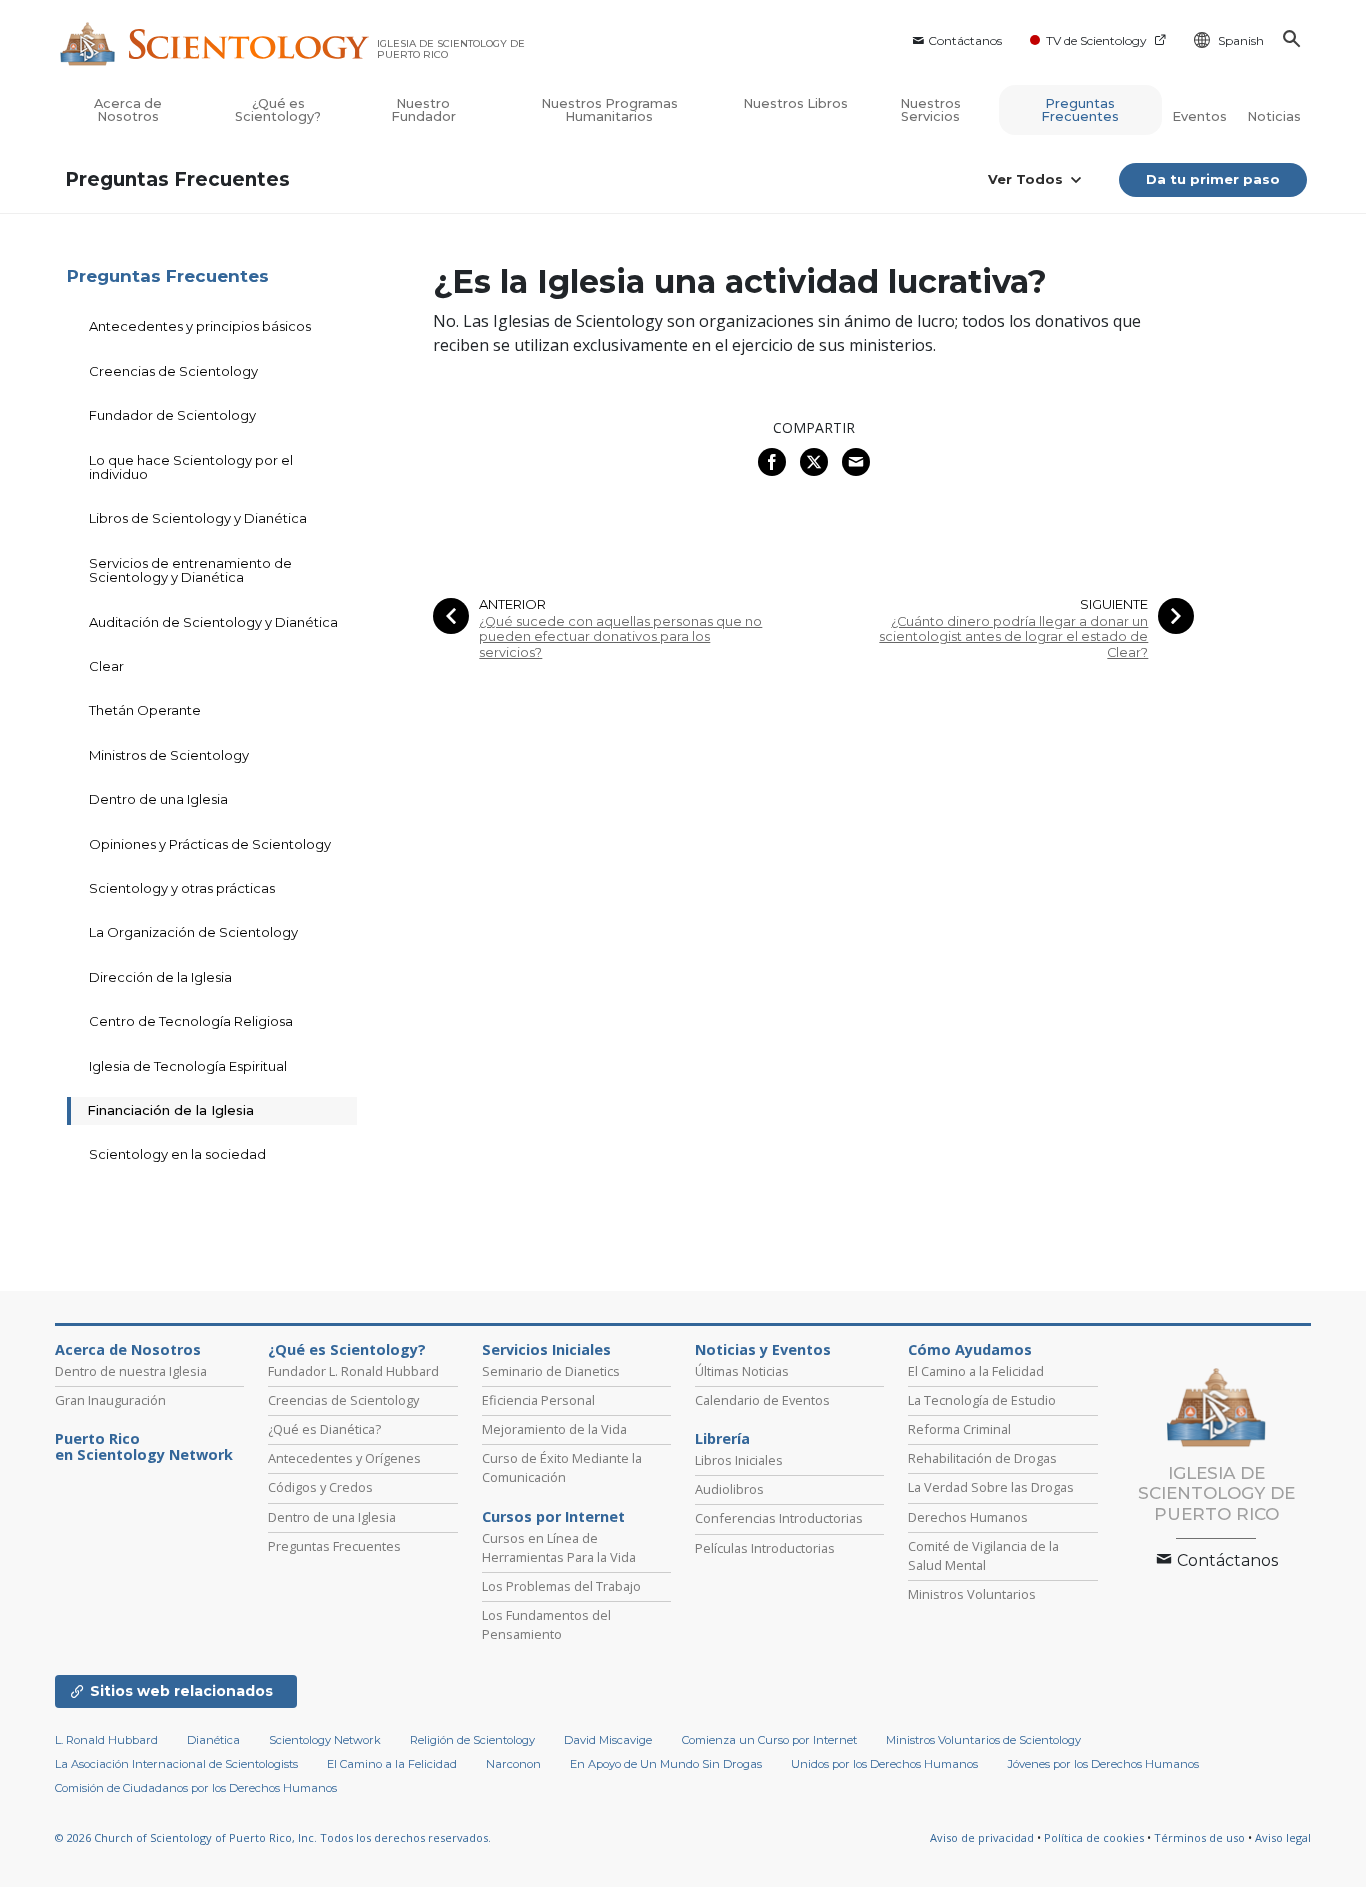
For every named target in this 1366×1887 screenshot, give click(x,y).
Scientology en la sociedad (177, 1154)
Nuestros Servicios (930, 110)
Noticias (1274, 116)
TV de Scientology (1096, 40)
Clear (106, 666)
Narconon (513, 1764)
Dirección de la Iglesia (160, 977)
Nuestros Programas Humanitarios (609, 110)
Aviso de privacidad (982, 1837)
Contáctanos (965, 40)
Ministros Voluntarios (972, 1594)
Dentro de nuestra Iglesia (131, 1371)
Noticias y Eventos (763, 1350)
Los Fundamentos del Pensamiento (546, 1624)
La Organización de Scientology (193, 932)
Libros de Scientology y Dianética (198, 518)
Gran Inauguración (110, 1400)
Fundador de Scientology (172, 415)
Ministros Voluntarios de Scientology (983, 1740)
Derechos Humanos (968, 1517)
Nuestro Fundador (423, 110)
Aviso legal (1283, 1837)
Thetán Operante (145, 710)
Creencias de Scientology (173, 371)
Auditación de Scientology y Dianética (213, 622)
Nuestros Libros (795, 103)
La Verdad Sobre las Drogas (991, 1487)
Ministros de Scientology (169, 755)
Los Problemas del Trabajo (561, 1586)
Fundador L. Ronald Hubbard (353, 1371)
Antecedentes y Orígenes (344, 1458)
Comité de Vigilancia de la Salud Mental (983, 1555)
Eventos (1199, 116)
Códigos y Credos (320, 1487)
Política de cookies (1094, 1837)
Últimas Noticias (742, 1371)
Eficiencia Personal (538, 1400)
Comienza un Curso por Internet (769, 1740)
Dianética (213, 1740)
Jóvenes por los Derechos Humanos (1103, 1764)
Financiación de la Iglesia (170, 1110)
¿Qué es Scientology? (278, 110)
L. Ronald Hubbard (106, 1740)
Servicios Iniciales (546, 1350)
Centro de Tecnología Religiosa (191, 1021)
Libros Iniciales (739, 1460)
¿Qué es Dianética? (324, 1429)
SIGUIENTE (1114, 604)
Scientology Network (325, 1740)
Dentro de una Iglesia (158, 799)
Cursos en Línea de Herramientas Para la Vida (559, 1547)
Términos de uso (1199, 1837)
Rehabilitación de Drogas (982, 1458)
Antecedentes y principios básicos (200, 326)
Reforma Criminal (959, 1429)
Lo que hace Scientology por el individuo (191, 467)
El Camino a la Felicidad (976, 1371)
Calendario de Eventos (762, 1400)
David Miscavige (608, 1740)
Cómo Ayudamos (970, 1350)
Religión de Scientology (472, 1740)
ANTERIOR (512, 604)
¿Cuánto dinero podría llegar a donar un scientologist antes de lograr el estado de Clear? (1013, 637)
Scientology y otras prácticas (182, 888)
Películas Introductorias (765, 1548)
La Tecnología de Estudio (982, 1400)
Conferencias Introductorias (779, 1518)
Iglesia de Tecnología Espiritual (188, 1066)
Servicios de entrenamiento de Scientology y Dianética (190, 570)
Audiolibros (729, 1489)
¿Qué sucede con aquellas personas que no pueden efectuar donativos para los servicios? (620, 637)
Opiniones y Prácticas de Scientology (210, 844)
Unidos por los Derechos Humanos (884, 1764)
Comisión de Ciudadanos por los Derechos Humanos (196, 1788)
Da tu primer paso (1213, 179)
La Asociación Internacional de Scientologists (176, 1764)
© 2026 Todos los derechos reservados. (273, 1837)
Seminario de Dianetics (551, 1371)
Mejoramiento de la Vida (554, 1429)
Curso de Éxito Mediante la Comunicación (562, 1467)
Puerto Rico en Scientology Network (144, 1447)
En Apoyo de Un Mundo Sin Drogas (666, 1764)
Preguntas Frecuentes (1080, 110)
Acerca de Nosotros (128, 110)
